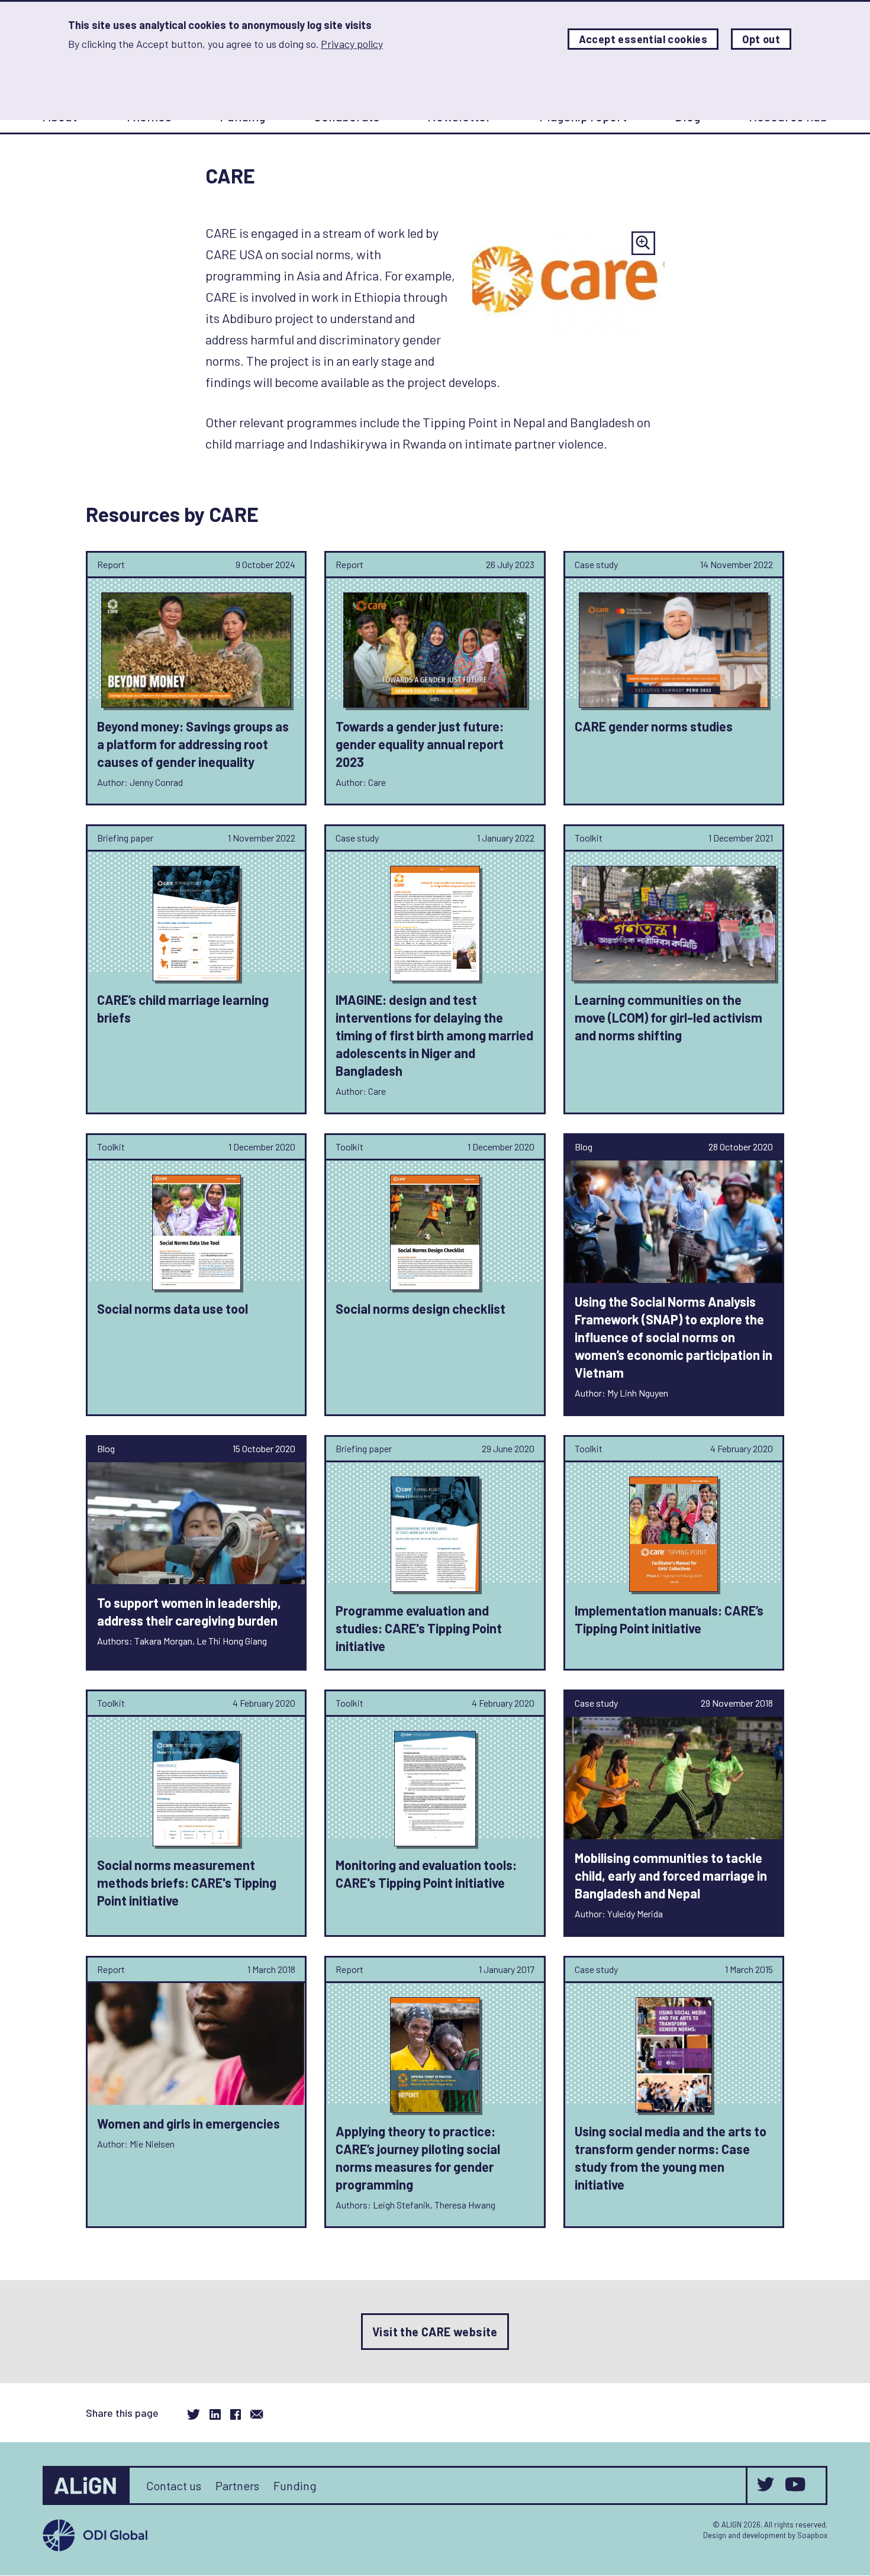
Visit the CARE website (435, 2332)
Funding (295, 2485)
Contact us (174, 2485)
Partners (237, 2485)
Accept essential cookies (643, 39)
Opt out (761, 39)
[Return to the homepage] (87, 2485)
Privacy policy (352, 44)
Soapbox (812, 2535)
